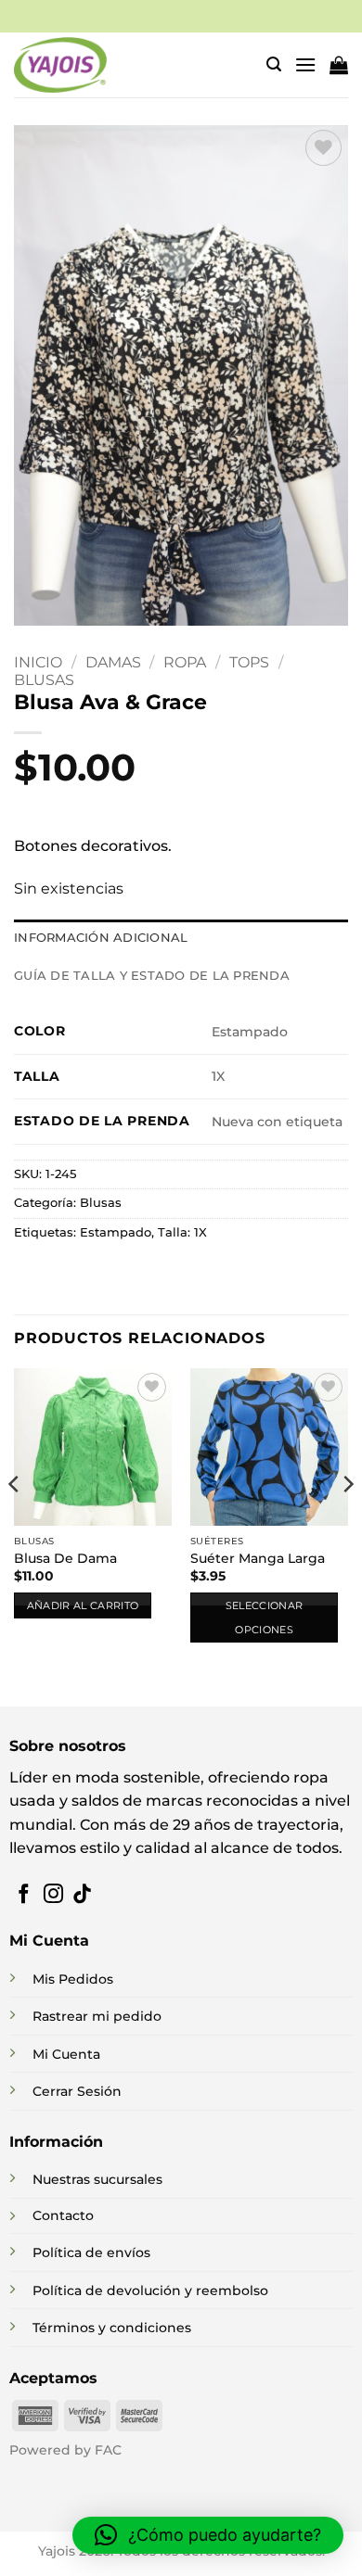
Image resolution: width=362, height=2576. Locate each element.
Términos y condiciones (112, 2328)
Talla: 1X (182, 1232)
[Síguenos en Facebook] (24, 1895)
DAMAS (113, 662)
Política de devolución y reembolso (150, 2290)
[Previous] (15, 1522)
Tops (249, 662)
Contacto (63, 2215)
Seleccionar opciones (265, 1618)
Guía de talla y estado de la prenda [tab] (152, 976)
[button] (274, 64)
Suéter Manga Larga (258, 1558)
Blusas (44, 680)
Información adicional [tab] (101, 938)
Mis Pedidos (73, 1979)
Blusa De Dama (65, 1558)
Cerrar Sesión (77, 2091)
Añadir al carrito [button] (83, 1605)
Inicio (38, 662)
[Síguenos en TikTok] (82, 1895)
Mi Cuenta (66, 2054)
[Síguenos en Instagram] (53, 1895)
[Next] (347, 1522)
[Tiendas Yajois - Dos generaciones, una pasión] (60, 65)
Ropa (185, 662)
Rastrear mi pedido (97, 2016)
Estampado (116, 1232)
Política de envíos (91, 2252)
